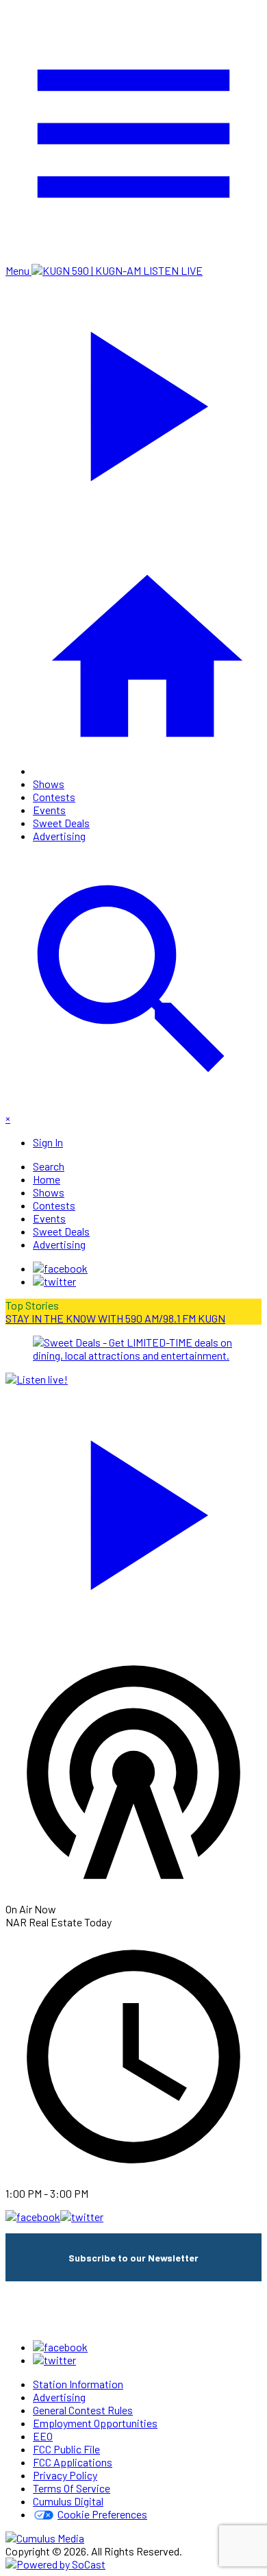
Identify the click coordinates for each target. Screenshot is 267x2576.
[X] (54, 1281)
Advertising (59, 836)
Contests (54, 797)
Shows (49, 784)
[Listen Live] (133, 1508)
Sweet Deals (61, 823)
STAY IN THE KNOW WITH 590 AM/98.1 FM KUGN (115, 1318)
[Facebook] (60, 1268)
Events (49, 810)
